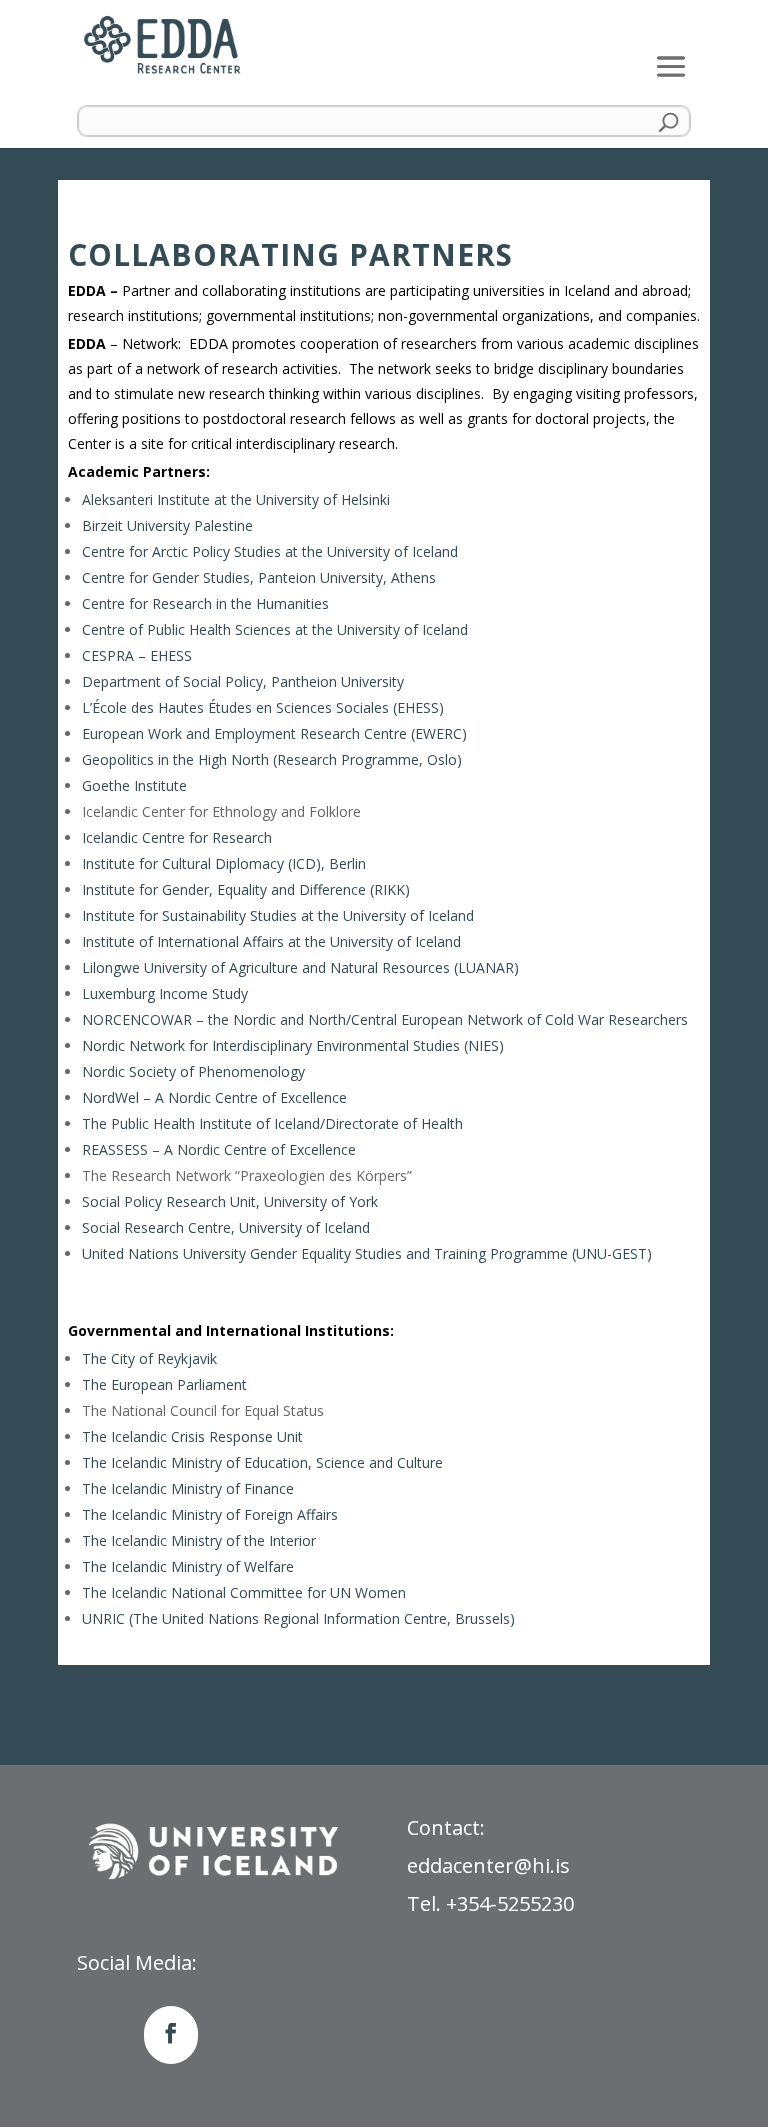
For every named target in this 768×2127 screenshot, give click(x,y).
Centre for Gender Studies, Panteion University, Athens (259, 577)
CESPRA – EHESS (137, 655)
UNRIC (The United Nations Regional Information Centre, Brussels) (298, 1618)
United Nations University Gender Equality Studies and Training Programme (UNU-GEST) (367, 1253)
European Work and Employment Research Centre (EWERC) (274, 733)
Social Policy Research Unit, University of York (230, 1201)
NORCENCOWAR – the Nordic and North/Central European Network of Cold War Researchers (385, 1019)
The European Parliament (164, 1384)
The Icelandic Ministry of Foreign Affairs (210, 1514)
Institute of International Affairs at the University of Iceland (271, 941)
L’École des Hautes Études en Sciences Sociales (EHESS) (263, 707)
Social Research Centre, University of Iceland (226, 1227)
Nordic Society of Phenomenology (193, 1071)
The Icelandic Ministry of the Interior (199, 1540)
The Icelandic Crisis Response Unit (192, 1436)
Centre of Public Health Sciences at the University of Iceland (275, 629)
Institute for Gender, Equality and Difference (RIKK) (246, 889)
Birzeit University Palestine (167, 525)
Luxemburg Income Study (165, 993)
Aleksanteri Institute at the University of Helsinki (236, 499)
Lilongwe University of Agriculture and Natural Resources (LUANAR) (300, 967)
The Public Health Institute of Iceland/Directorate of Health (272, 1123)
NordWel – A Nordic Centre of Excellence (214, 1097)
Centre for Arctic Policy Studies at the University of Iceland (270, 551)
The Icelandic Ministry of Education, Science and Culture (262, 1462)
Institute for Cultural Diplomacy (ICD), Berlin (224, 863)
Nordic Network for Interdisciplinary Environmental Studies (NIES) (293, 1045)
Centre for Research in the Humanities (205, 603)
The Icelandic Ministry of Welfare (188, 1566)
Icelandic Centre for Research (177, 837)
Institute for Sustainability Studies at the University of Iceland (278, 915)
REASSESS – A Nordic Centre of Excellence (219, 1149)
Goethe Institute (134, 785)
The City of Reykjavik (149, 1358)
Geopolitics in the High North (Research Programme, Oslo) (272, 759)
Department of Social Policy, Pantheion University (243, 681)
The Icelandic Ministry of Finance (188, 1488)
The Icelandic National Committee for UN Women (244, 1592)
